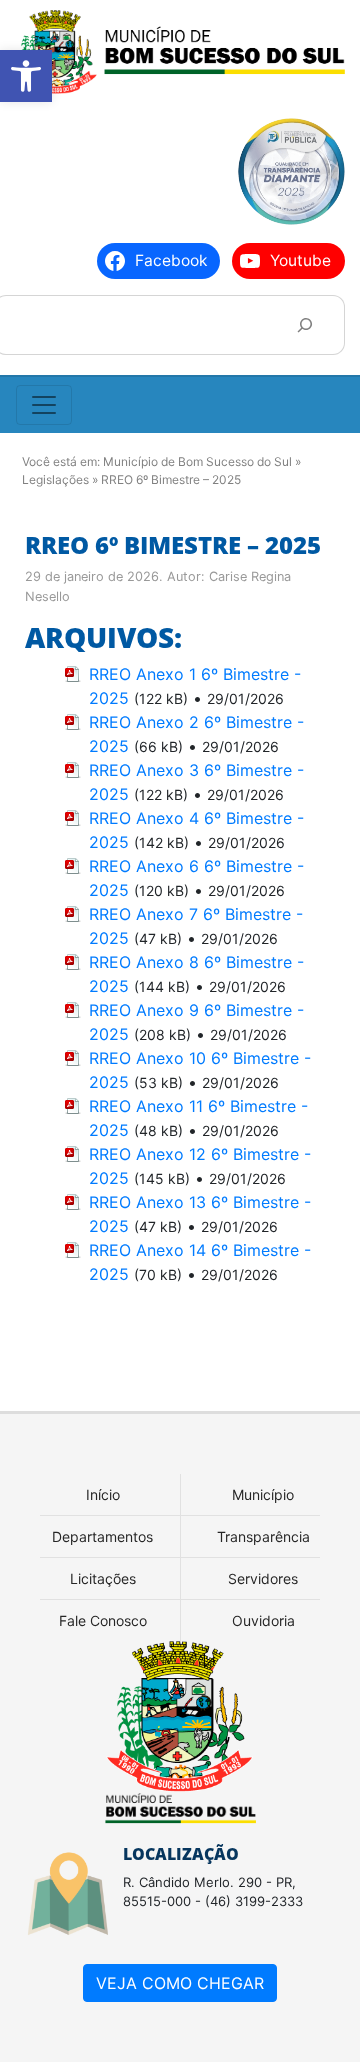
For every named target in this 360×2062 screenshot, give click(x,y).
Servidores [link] (263, 1578)
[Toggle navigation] (44, 405)
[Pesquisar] (304, 324)
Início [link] (103, 1494)
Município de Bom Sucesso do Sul (197, 461)
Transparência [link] (263, 1536)
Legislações (55, 479)
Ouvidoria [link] (263, 1620)
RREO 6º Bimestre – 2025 (173, 544)
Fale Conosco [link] (103, 1620)
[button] (26, 76)
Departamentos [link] (102, 1536)
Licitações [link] (103, 1578)
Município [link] (263, 1494)
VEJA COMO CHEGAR (180, 1983)
